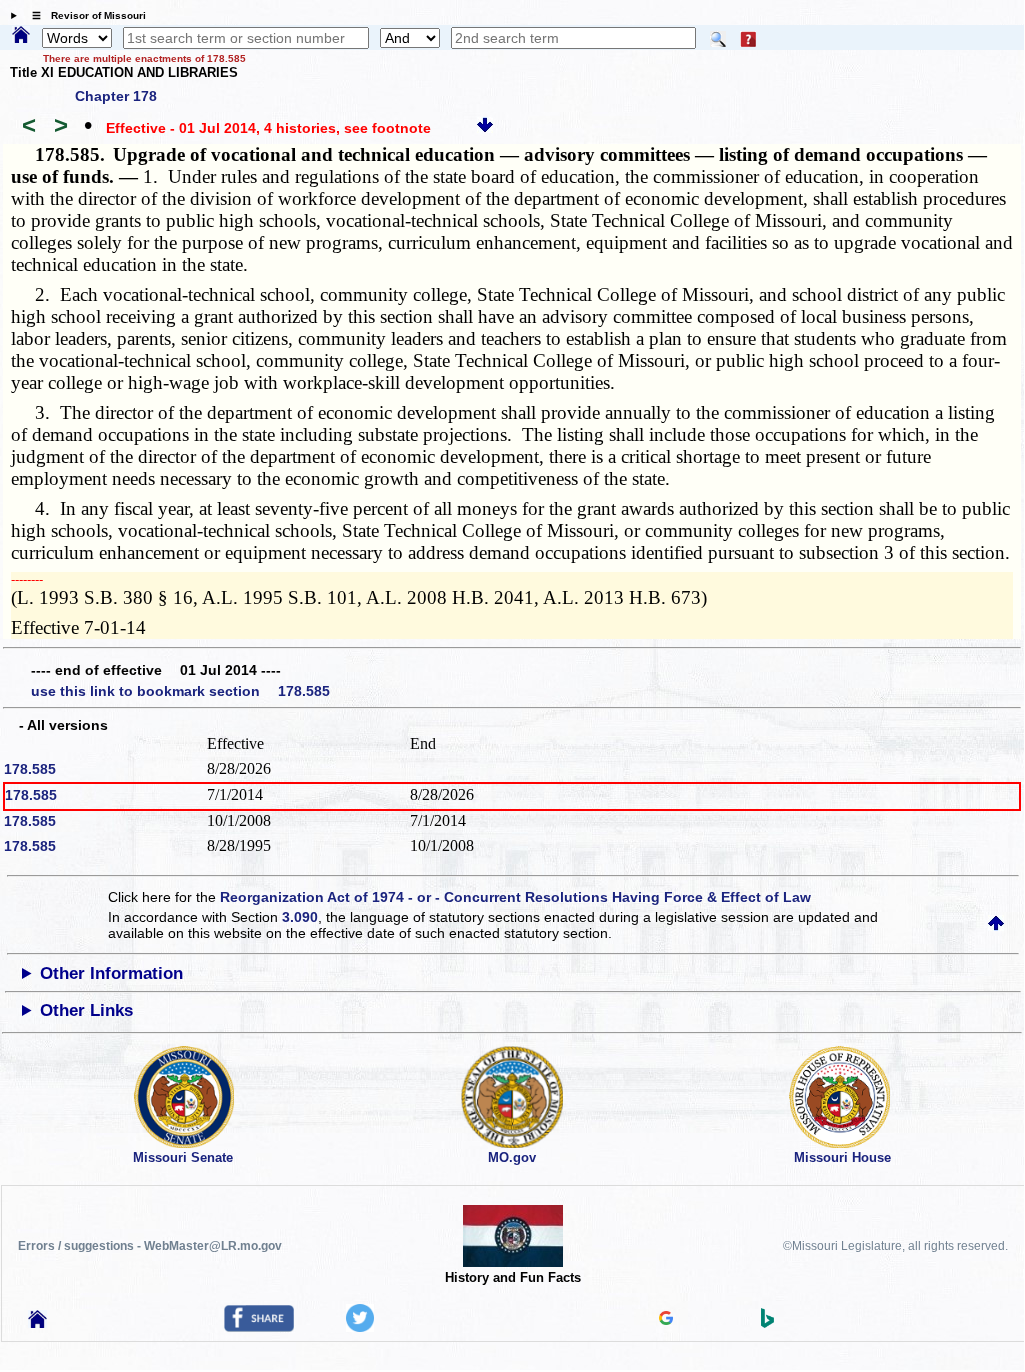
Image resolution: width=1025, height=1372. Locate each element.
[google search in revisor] (666, 1320)
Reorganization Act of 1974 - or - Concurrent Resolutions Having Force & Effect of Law (515, 897)
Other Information (111, 973)
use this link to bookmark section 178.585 (180, 691)
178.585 (30, 769)
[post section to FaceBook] (259, 1327)
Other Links (86, 1010)
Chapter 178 (116, 96)
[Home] (21, 36)
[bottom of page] (485, 128)
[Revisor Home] (38, 1323)
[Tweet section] (360, 1327)
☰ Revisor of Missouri (84, 15)
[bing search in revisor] (768, 1323)
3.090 (300, 917)
